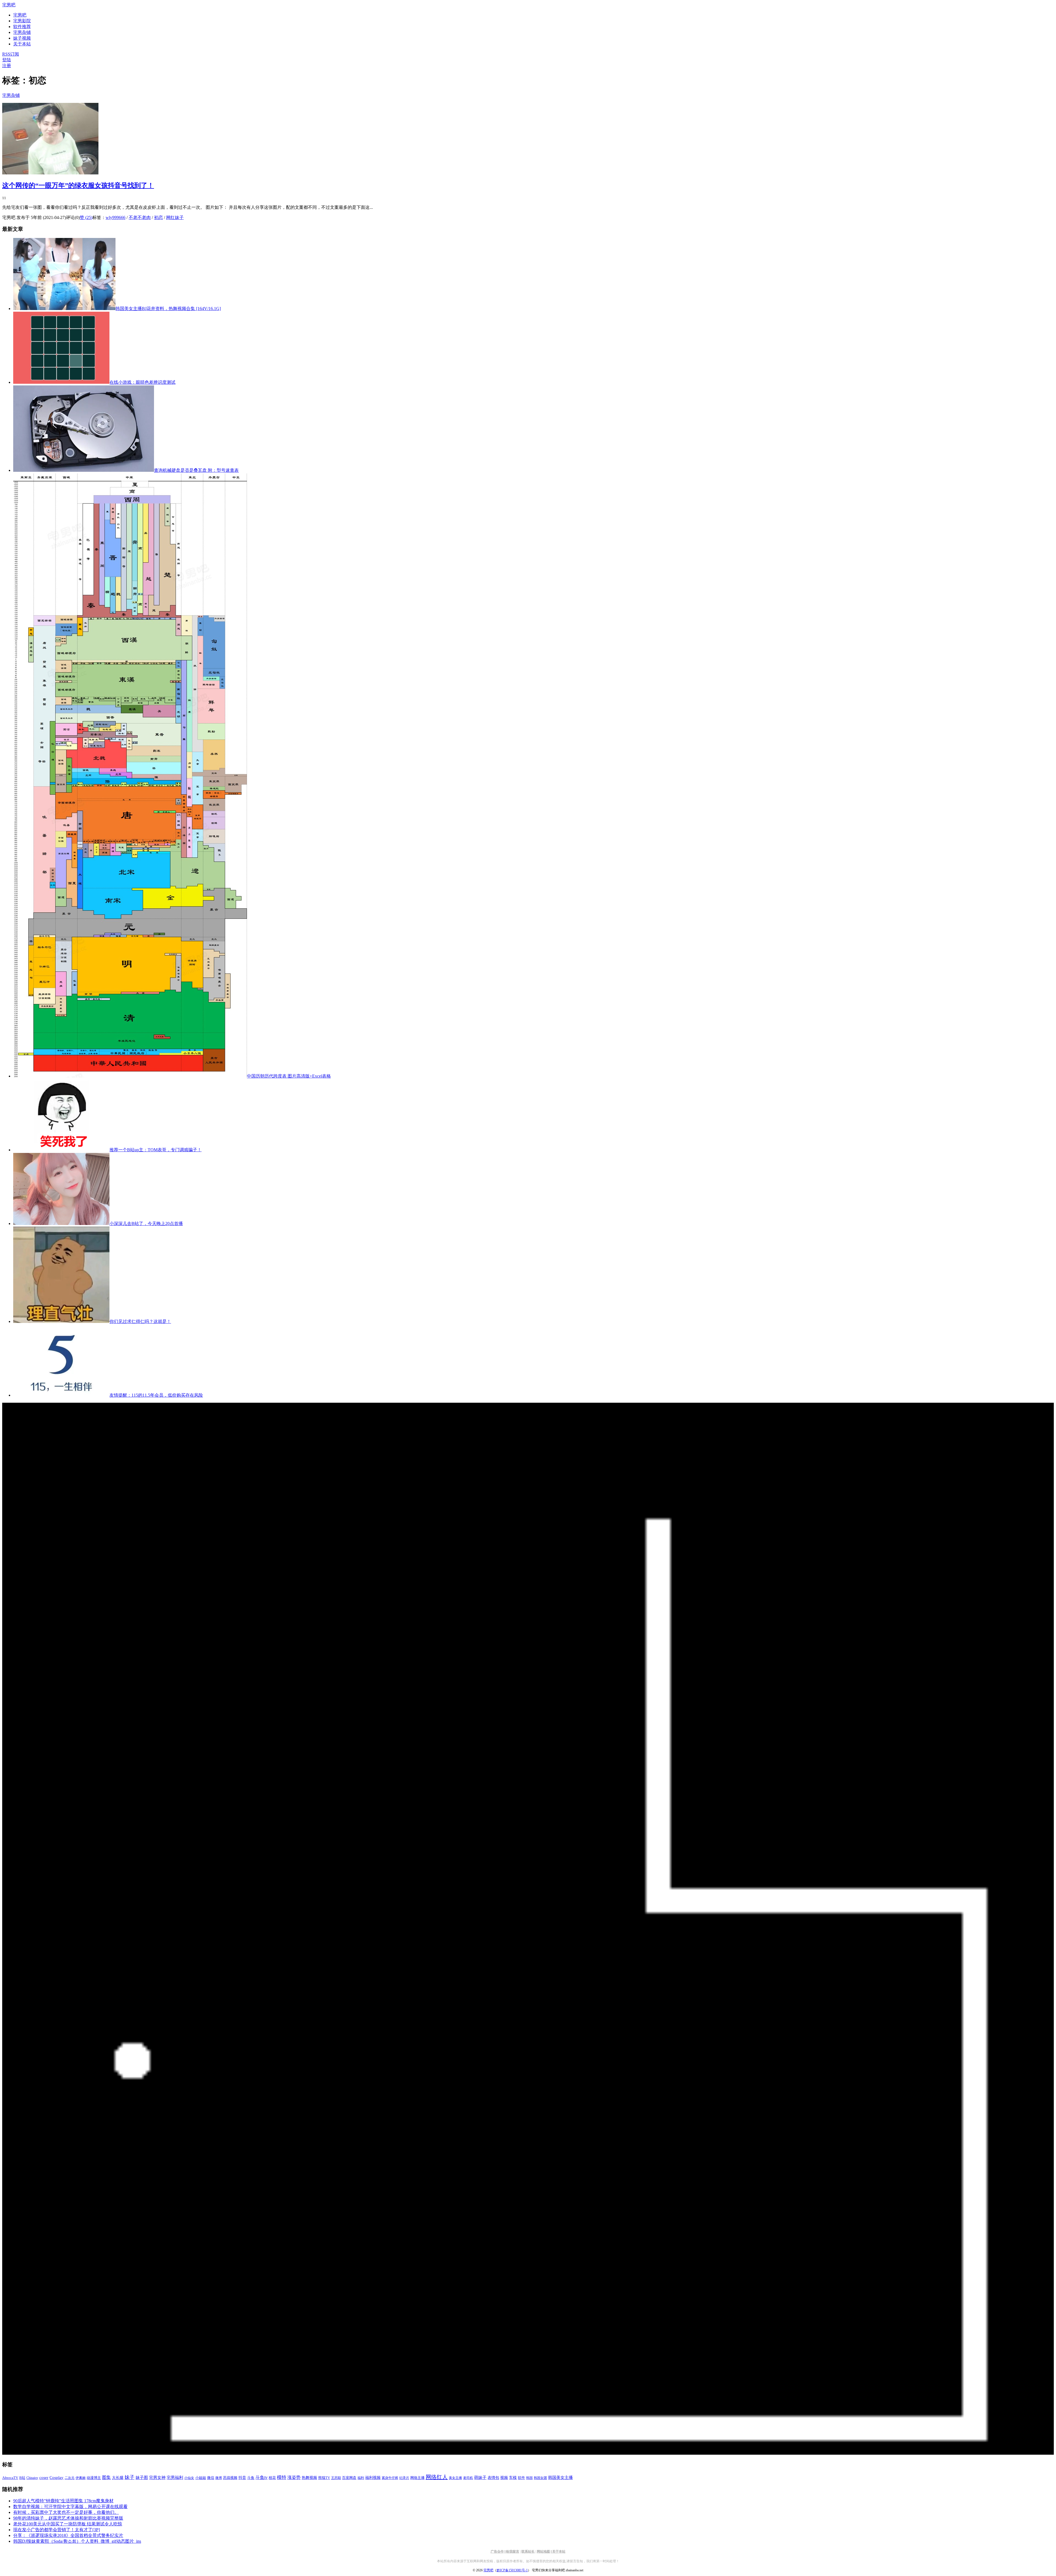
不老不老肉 (140, 217)
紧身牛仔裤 (390, 2478)
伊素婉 (81, 2478)
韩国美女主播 (560, 2478)
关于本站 (559, 2552)
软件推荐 (22, 27)
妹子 (130, 2477)
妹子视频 (22, 38)
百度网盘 (349, 2478)
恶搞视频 (230, 2478)
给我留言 (513, 2552)
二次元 (70, 2478)
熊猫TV (324, 2478)
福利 (361, 2478)
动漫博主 (94, 2478)
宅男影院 (22, 21)
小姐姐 (201, 2478)
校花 (272, 2478)
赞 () (86, 217)
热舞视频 (309, 2478)
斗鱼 (251, 2478)
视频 (504, 2478)
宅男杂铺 (22, 32)
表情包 (493, 2478)
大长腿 (118, 2478)
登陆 (7, 60)
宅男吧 (9, 5)
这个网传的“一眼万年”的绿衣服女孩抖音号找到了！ (78, 185)
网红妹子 (175, 217)
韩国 (529, 2478)
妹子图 (142, 2478)
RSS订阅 (11, 54)
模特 (282, 2477)
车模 (513, 2478)
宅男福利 (175, 2477)
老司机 (468, 2478)
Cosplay (57, 2478)
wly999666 (116, 217)
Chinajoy (32, 2478)
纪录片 (404, 2478)
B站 (22, 2478)
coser (44, 2478)
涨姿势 (294, 2477)
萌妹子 (480, 2478)
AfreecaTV (10, 2478)
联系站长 (528, 2552)
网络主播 (417, 2478)
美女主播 (455, 2478)
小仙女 (189, 2478)
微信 (211, 2478)
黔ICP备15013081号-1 (512, 2570)
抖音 (242, 2478)
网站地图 (543, 2552)
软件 (521, 2478)
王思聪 (336, 2478)
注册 (7, 66)
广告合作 (497, 2552)
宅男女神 (157, 2478)
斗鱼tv (262, 2478)
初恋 (158, 217)
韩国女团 (540, 2478)
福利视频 (373, 2478)
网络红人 (437, 2477)
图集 (106, 2477)
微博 (219, 2478)
